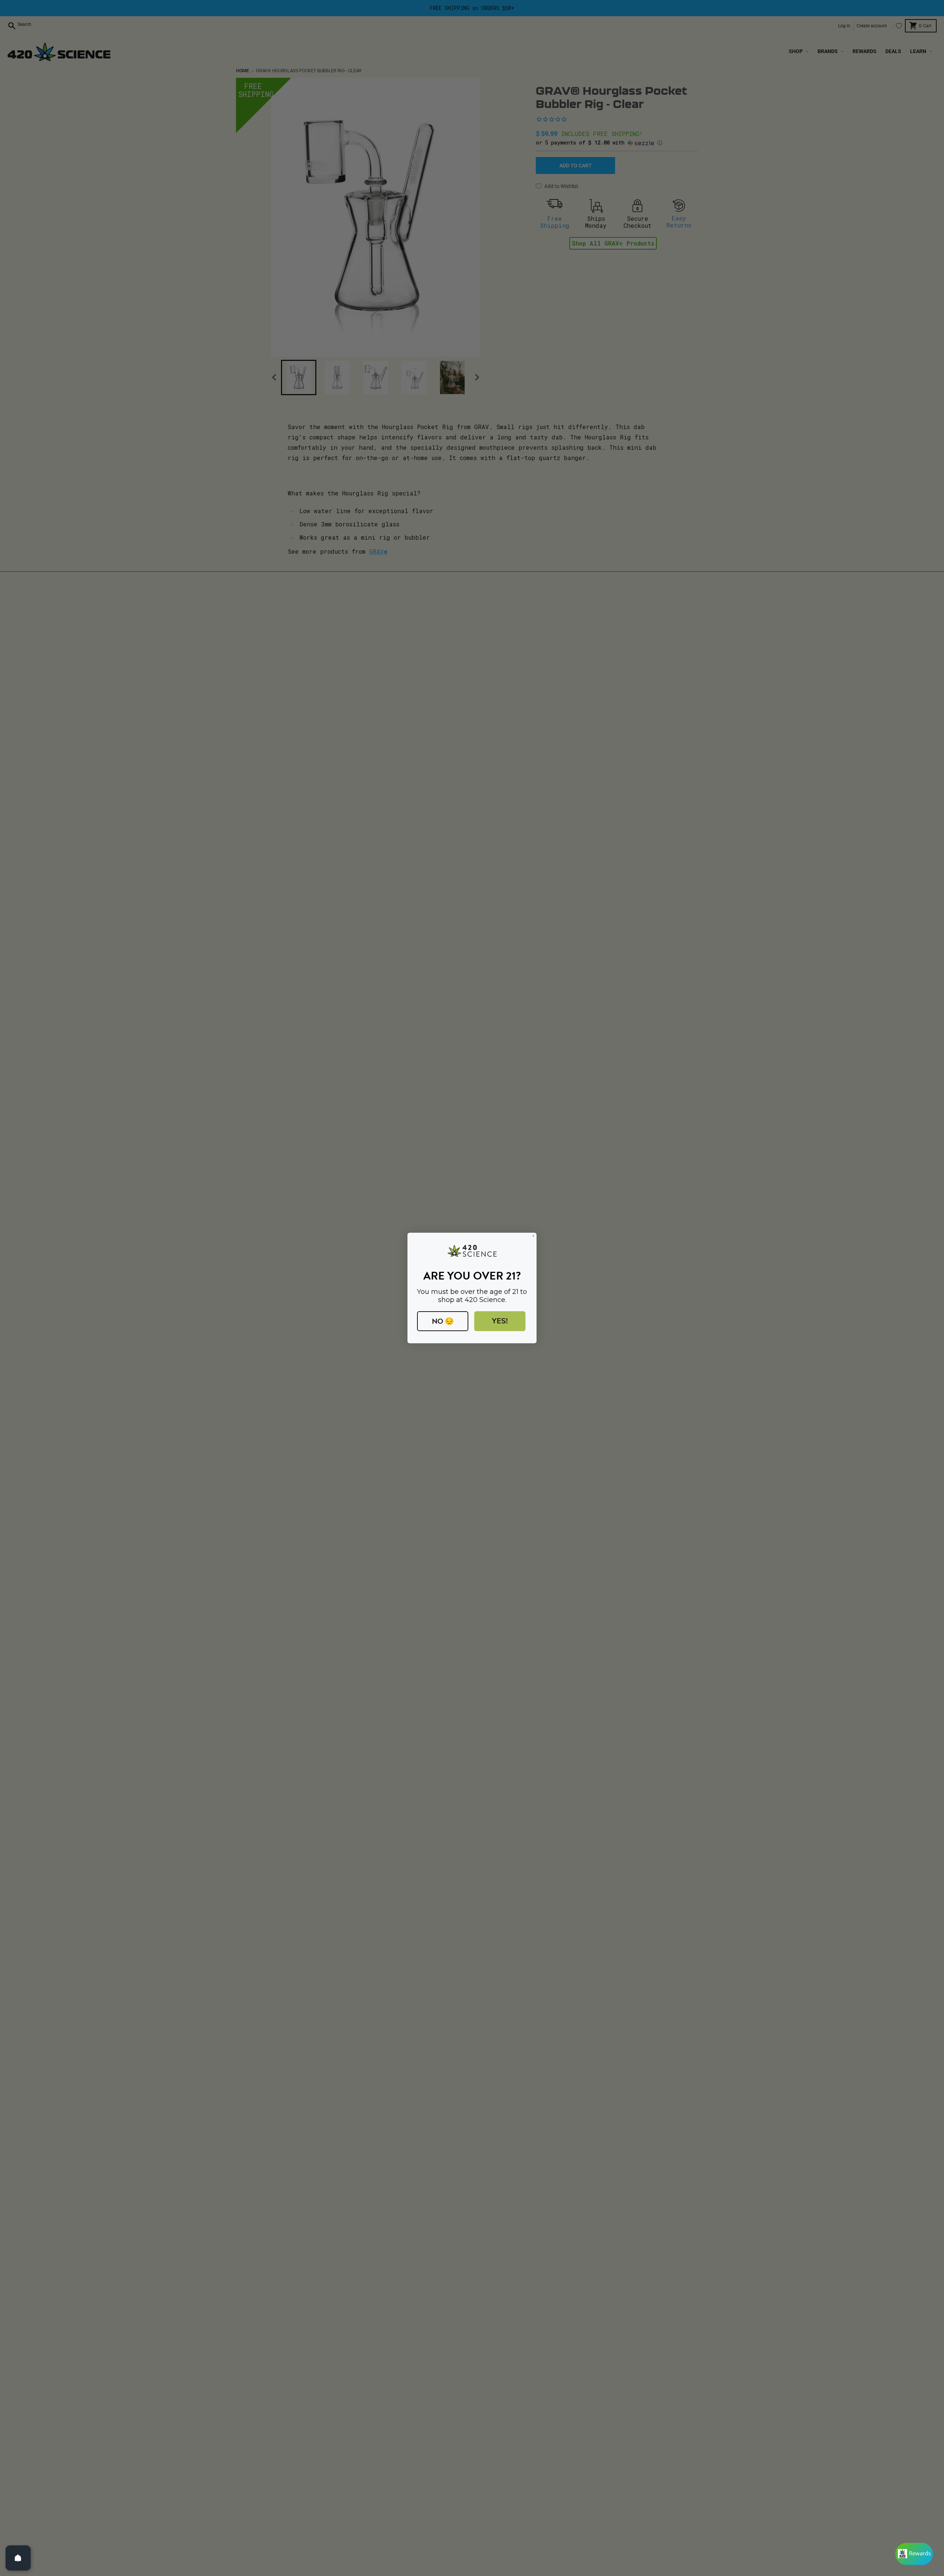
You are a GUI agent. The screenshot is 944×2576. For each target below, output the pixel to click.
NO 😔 (443, 1321)
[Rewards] (914, 2554)
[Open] (18, 2558)
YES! (500, 1321)
